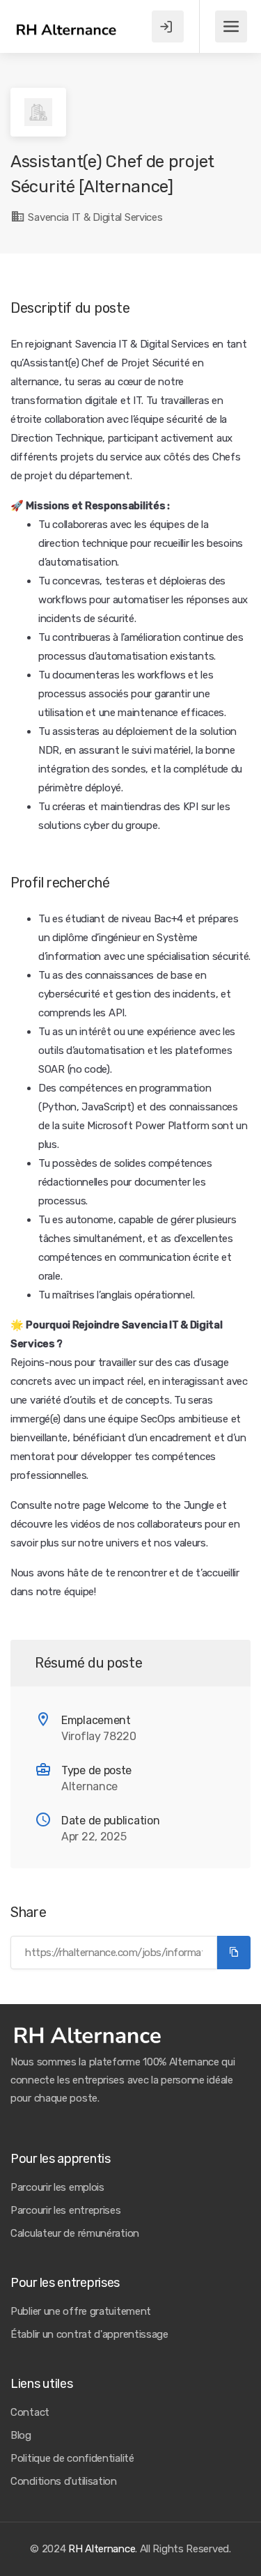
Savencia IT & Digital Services (94, 217)
